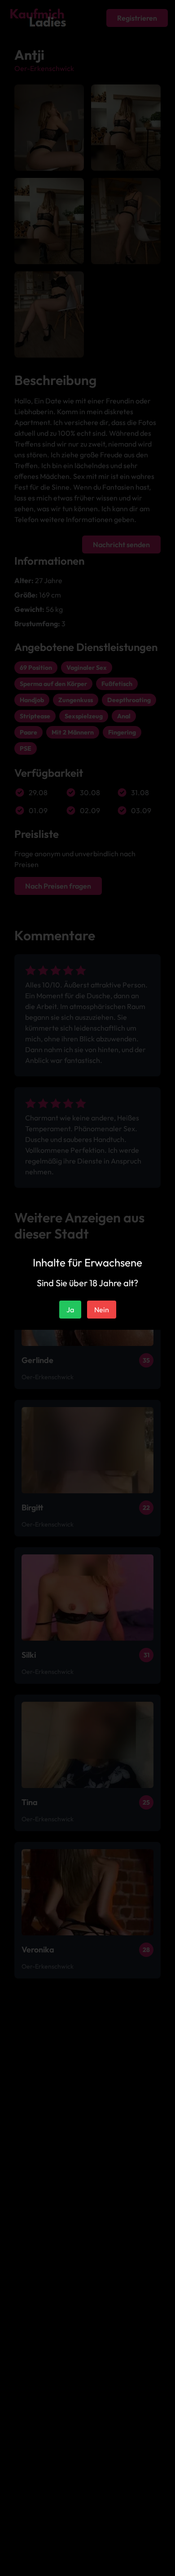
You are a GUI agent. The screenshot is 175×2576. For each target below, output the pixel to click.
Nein (102, 1310)
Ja (70, 1310)
